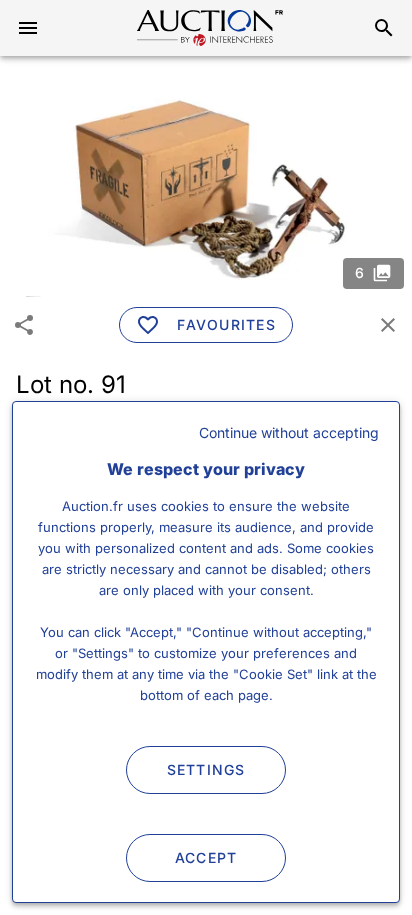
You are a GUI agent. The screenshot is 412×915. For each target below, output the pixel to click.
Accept (206, 857)
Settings (206, 769)
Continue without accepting (289, 432)
